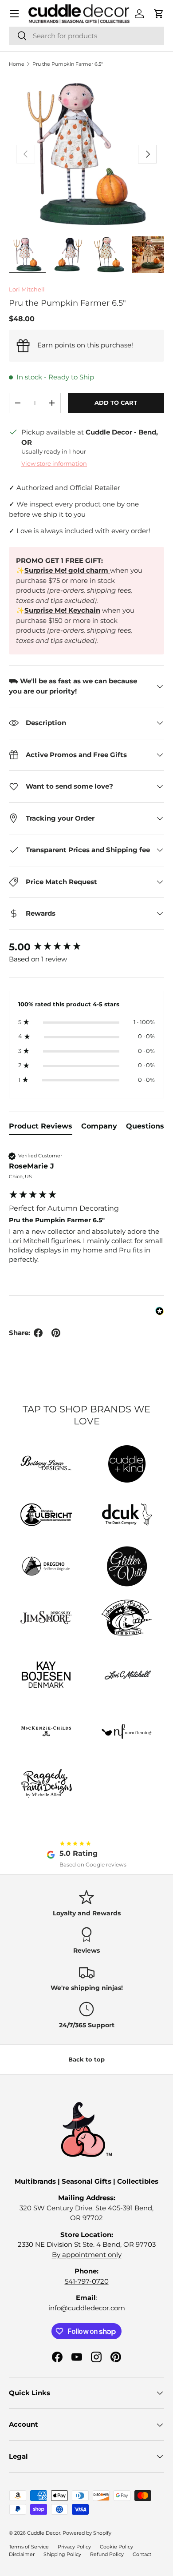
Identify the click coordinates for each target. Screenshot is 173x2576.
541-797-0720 (87, 2281)
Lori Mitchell (27, 289)
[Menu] (14, 14)
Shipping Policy (62, 2554)
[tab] (41, 1128)
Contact (142, 2554)
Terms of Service (29, 2547)
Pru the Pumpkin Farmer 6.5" (68, 64)
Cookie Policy (116, 2547)
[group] (86, 947)
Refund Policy (107, 2554)
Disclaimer (22, 2554)
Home (17, 64)
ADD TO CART (116, 403)
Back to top (86, 2059)
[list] (86, 154)
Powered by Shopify (87, 2533)
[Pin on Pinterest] (56, 1333)
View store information (54, 463)
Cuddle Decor (44, 2533)
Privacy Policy (74, 2547)
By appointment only (87, 2255)
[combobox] (86, 36)
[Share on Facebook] (38, 1333)
